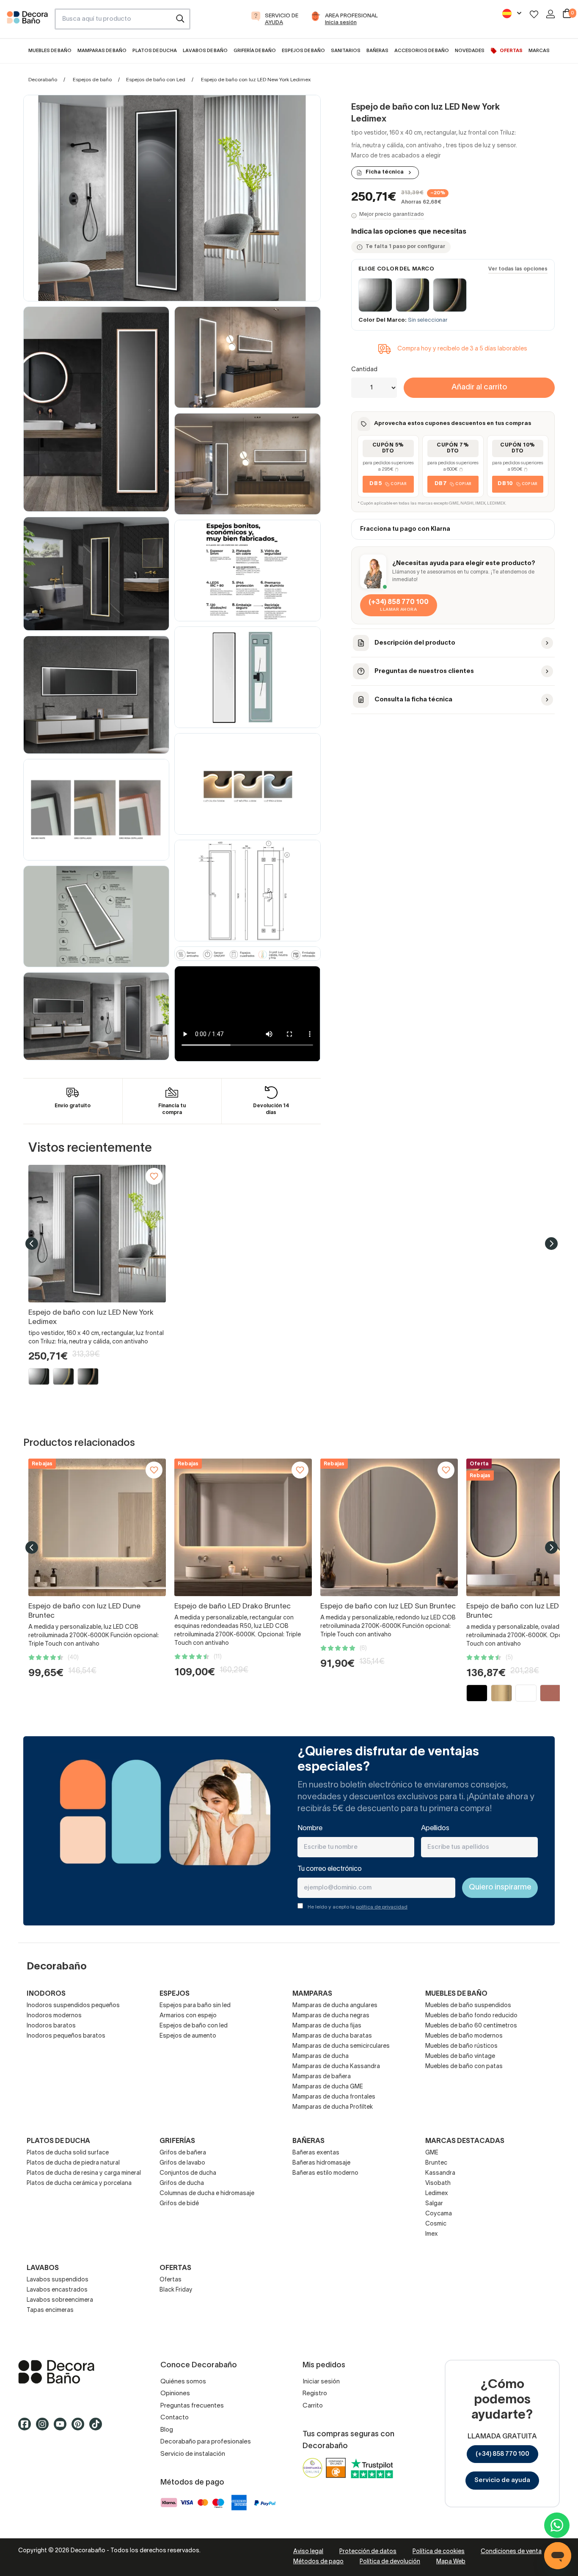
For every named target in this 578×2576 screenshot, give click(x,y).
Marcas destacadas (465, 2141)
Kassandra (440, 2173)
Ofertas (171, 2280)
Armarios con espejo (188, 2016)
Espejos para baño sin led (195, 2006)
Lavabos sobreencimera (60, 2300)
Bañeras (308, 2141)
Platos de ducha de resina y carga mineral (84, 2173)
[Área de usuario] (550, 14)
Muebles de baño (456, 1994)
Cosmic (436, 2224)
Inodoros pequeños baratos (66, 2036)
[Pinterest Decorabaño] (80, 2428)
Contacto (175, 2418)
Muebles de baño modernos (464, 2036)
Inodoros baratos (51, 2026)
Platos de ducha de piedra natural (73, 2163)
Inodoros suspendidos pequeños (73, 2006)
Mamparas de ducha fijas (327, 2026)
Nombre (310, 1829)
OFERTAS (175, 2268)
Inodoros (46, 1994)
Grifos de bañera (183, 2153)
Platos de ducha (58, 2141)
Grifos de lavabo (182, 2163)
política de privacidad (382, 1907)
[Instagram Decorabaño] (45, 2428)
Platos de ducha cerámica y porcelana (79, 2183)
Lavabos (43, 2268)
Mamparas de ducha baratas (332, 2036)
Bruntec (436, 2163)
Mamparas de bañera (322, 2077)
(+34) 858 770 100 (502, 2454)
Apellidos (435, 1829)
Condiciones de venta (511, 2552)
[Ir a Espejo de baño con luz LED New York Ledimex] (97, 1234)
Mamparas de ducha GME (328, 2087)
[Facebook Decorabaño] (27, 2428)
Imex (432, 2234)
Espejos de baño (92, 80)
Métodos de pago (318, 2562)
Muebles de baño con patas (464, 2067)
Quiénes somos (183, 2382)
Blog (167, 2430)
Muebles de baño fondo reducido (471, 2016)
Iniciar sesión (321, 2382)
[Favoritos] (534, 14)
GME (432, 2153)
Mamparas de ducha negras (331, 2016)
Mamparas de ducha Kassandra (336, 2067)
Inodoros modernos (54, 2016)
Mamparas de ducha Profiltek (333, 2107)
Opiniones (175, 2394)
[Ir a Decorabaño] (76, 2372)
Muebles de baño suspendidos (468, 2006)
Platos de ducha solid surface (68, 2153)
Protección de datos (368, 2552)
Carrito (313, 2406)
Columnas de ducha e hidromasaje (207, 2194)
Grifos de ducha (182, 2183)
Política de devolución (390, 2562)
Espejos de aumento (188, 2036)
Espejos (175, 1994)
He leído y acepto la (358, 1907)
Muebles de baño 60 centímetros (471, 2026)
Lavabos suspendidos (58, 2280)
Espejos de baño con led (194, 2026)
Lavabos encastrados (57, 2290)
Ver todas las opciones (518, 269)
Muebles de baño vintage (460, 2056)
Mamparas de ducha (321, 2056)
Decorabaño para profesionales (206, 2442)
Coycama (439, 2214)
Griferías (177, 2141)
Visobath (438, 2183)
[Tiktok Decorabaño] (98, 2428)
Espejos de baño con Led (156, 80)
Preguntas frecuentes (192, 2406)
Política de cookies (439, 2552)
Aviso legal (308, 2552)
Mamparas (312, 1994)
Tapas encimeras (50, 2310)
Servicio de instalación (193, 2454)
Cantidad (364, 370)
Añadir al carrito (479, 388)
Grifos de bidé (179, 2204)
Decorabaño (43, 80)
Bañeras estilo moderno (325, 2173)
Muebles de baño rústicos (461, 2046)
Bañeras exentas (316, 2153)
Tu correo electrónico (330, 1869)
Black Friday (176, 2290)
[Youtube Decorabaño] (63, 2428)
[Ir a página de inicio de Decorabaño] (27, 22)
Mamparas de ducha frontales (334, 2097)
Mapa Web (451, 2562)
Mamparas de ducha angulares (335, 2006)
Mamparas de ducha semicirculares (341, 2046)
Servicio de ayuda (502, 2480)
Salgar (434, 2204)
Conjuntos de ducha (188, 2173)
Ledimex (437, 2194)
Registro (315, 2394)
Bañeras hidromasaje (321, 2163)
